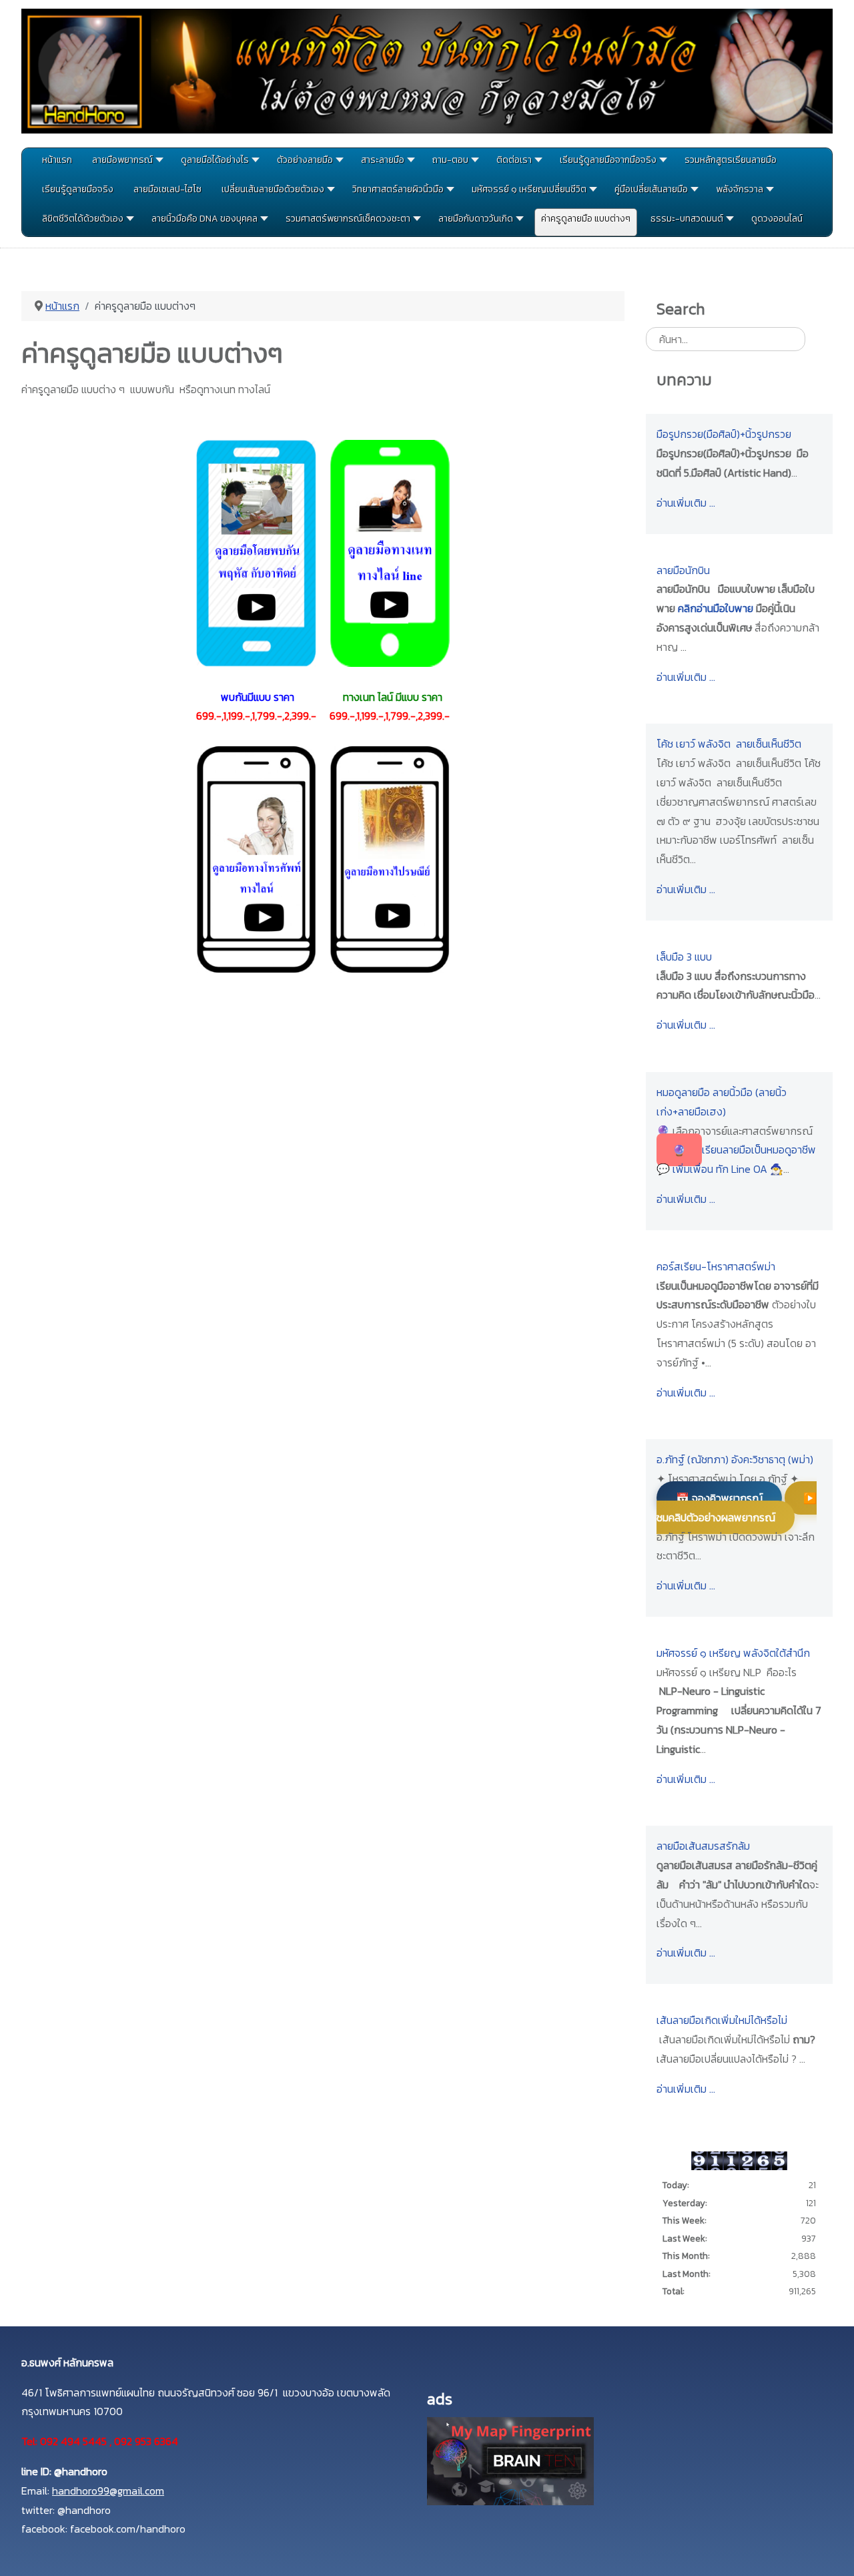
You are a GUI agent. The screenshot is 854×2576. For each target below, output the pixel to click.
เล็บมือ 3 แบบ (684, 957)
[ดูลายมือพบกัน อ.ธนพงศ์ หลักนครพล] (256, 552)
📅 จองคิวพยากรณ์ (719, 1498)
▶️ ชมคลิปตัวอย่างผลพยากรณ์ (737, 1508)
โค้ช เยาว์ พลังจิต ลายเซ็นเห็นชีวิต (729, 744)
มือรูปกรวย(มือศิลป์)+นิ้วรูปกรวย (724, 434)
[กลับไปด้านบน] (831, 2550)
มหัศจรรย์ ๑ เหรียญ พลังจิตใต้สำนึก (733, 1653)
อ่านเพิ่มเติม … (686, 503)
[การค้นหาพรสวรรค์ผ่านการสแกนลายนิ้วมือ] (510, 2460)
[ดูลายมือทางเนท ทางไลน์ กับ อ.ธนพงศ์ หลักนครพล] (390, 552)
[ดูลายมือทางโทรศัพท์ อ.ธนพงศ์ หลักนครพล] (256, 858)
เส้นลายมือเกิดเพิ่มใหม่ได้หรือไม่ (722, 2020)
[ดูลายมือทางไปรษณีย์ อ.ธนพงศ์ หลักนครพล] (390, 858)
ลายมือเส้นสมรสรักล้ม (703, 1846)
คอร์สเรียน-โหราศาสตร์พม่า (716, 1266)
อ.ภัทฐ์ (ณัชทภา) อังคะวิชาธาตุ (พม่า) (735, 1459)
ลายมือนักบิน (683, 570)
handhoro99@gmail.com (108, 2491)
